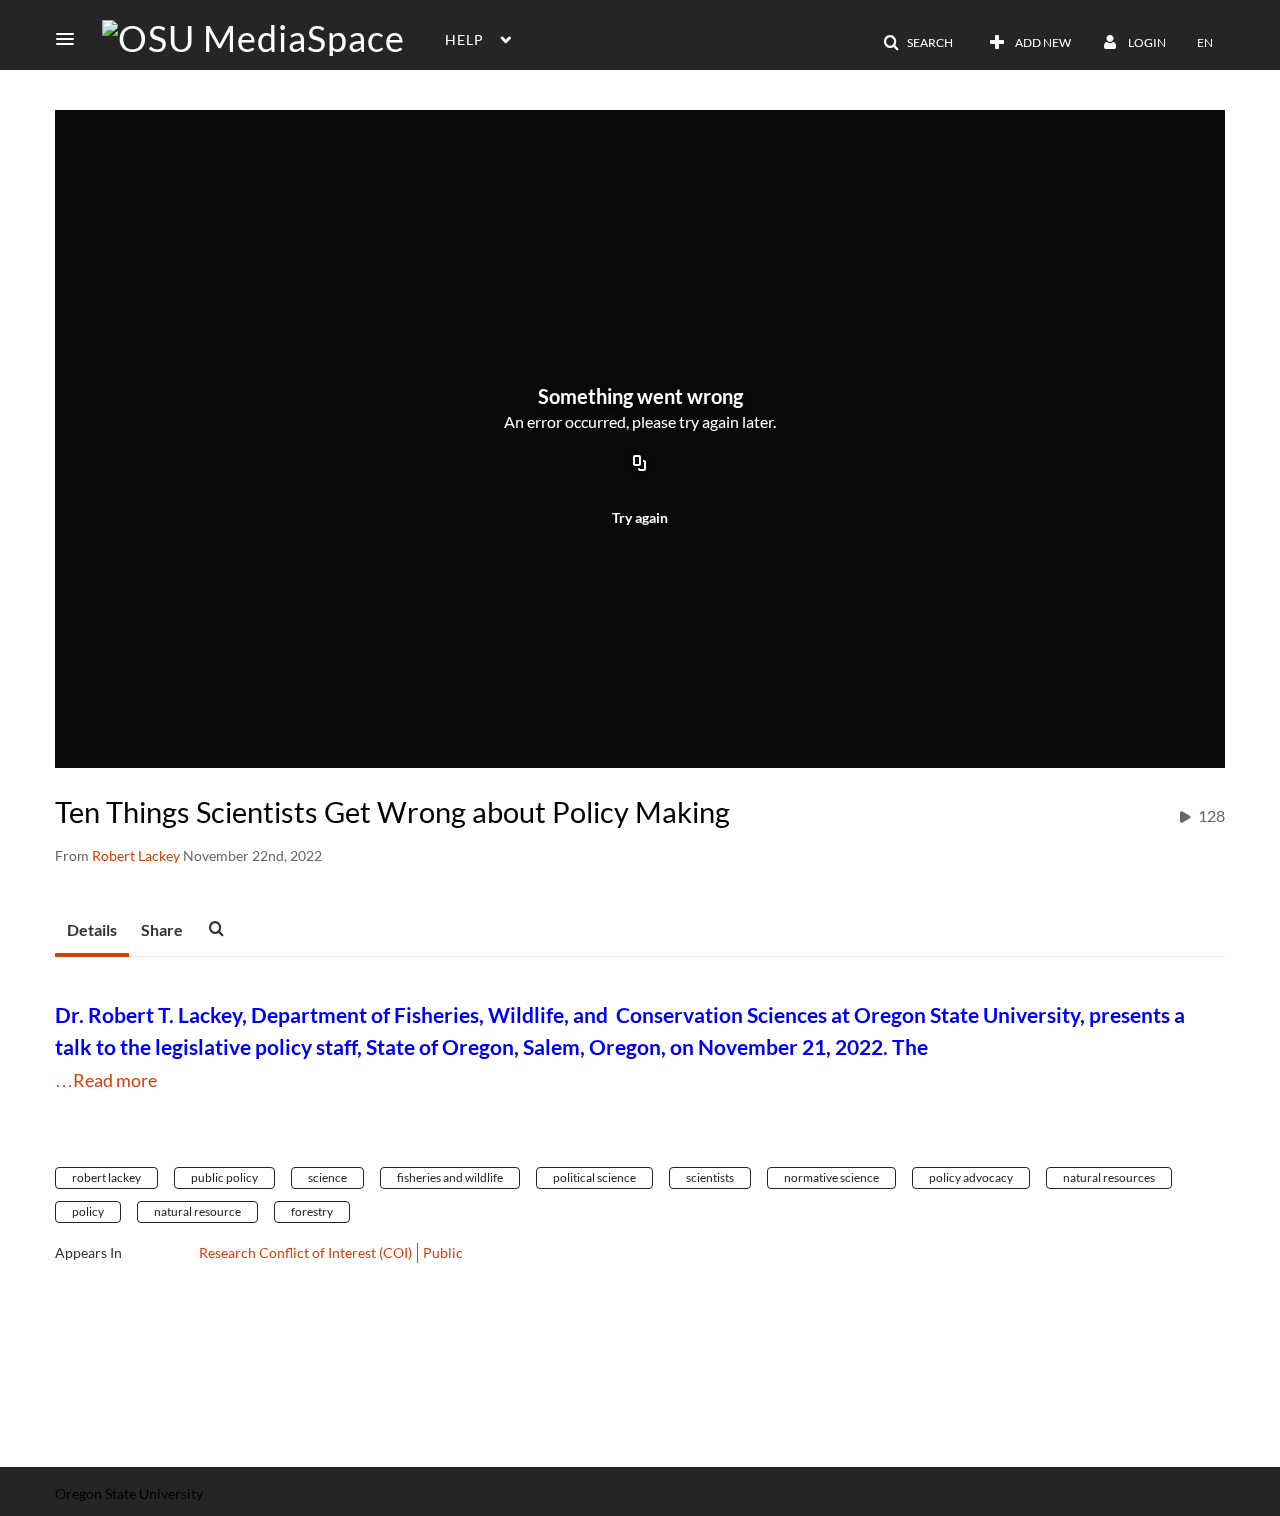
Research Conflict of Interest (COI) (305, 1252)
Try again (640, 517)
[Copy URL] (640, 465)
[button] (71, 39)
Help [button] (464, 39)
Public (443, 1252)
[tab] (92, 931)
